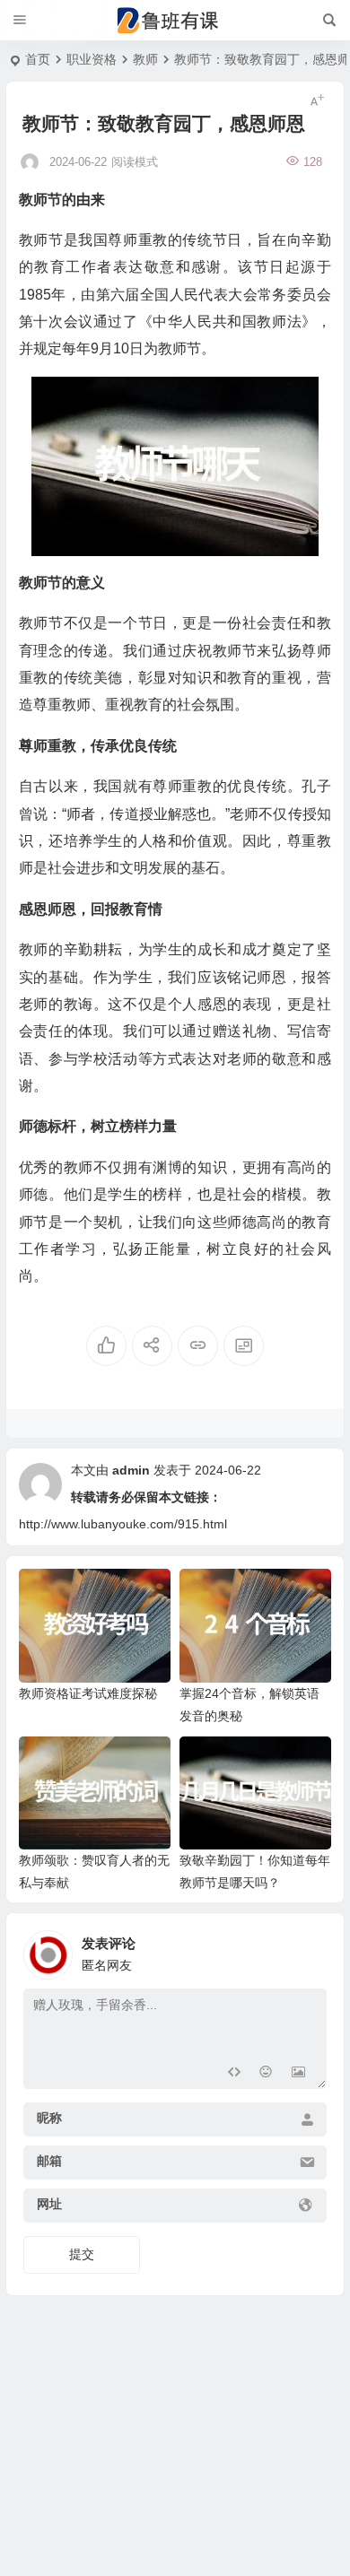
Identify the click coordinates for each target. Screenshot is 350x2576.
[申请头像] (309, 1950)
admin (131, 1470)
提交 (82, 2254)
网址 (49, 2204)
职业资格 (92, 59)
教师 (145, 59)
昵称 (49, 2118)
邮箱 (49, 2161)
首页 (38, 59)
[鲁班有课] (175, 21)
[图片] (298, 2073)
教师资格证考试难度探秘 (88, 1693)
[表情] (266, 2073)
